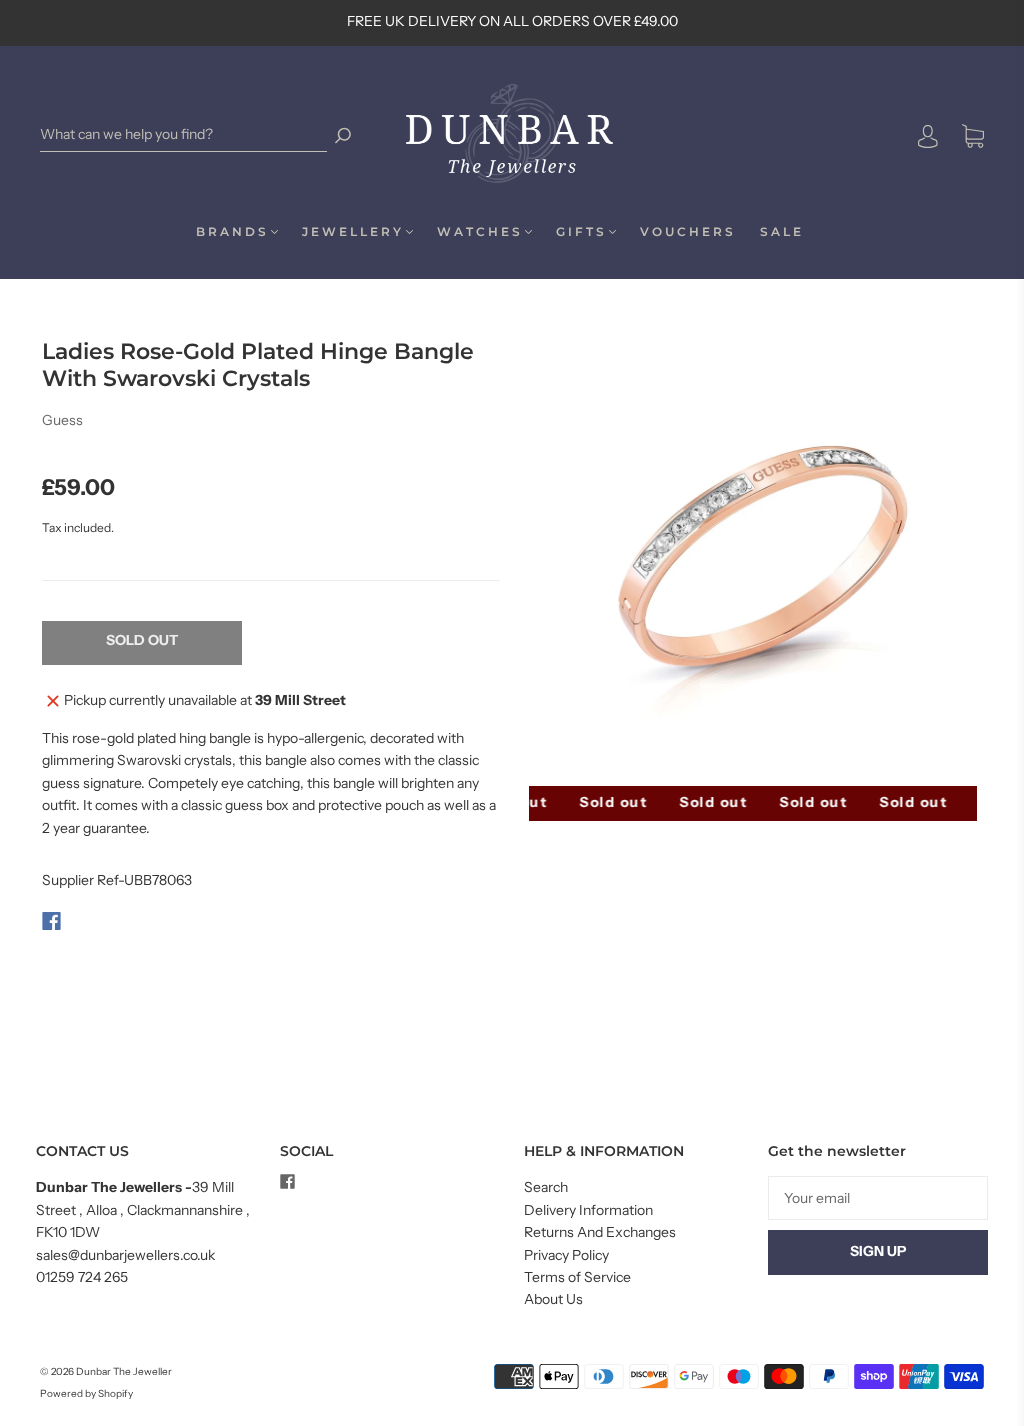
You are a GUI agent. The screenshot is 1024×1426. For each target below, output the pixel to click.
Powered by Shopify (86, 1393)
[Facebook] (51, 921)
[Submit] (343, 134)
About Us (553, 1299)
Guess (62, 420)
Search (546, 1187)
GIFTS (581, 231)
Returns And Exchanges (600, 1232)
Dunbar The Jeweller (124, 1371)
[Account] (928, 136)
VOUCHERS (688, 231)
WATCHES (480, 231)
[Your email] (878, 1198)
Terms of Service (577, 1277)
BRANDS (232, 231)
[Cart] (973, 137)
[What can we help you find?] (183, 134)
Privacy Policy (566, 1255)
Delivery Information (588, 1210)
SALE (782, 231)
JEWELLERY (353, 231)
